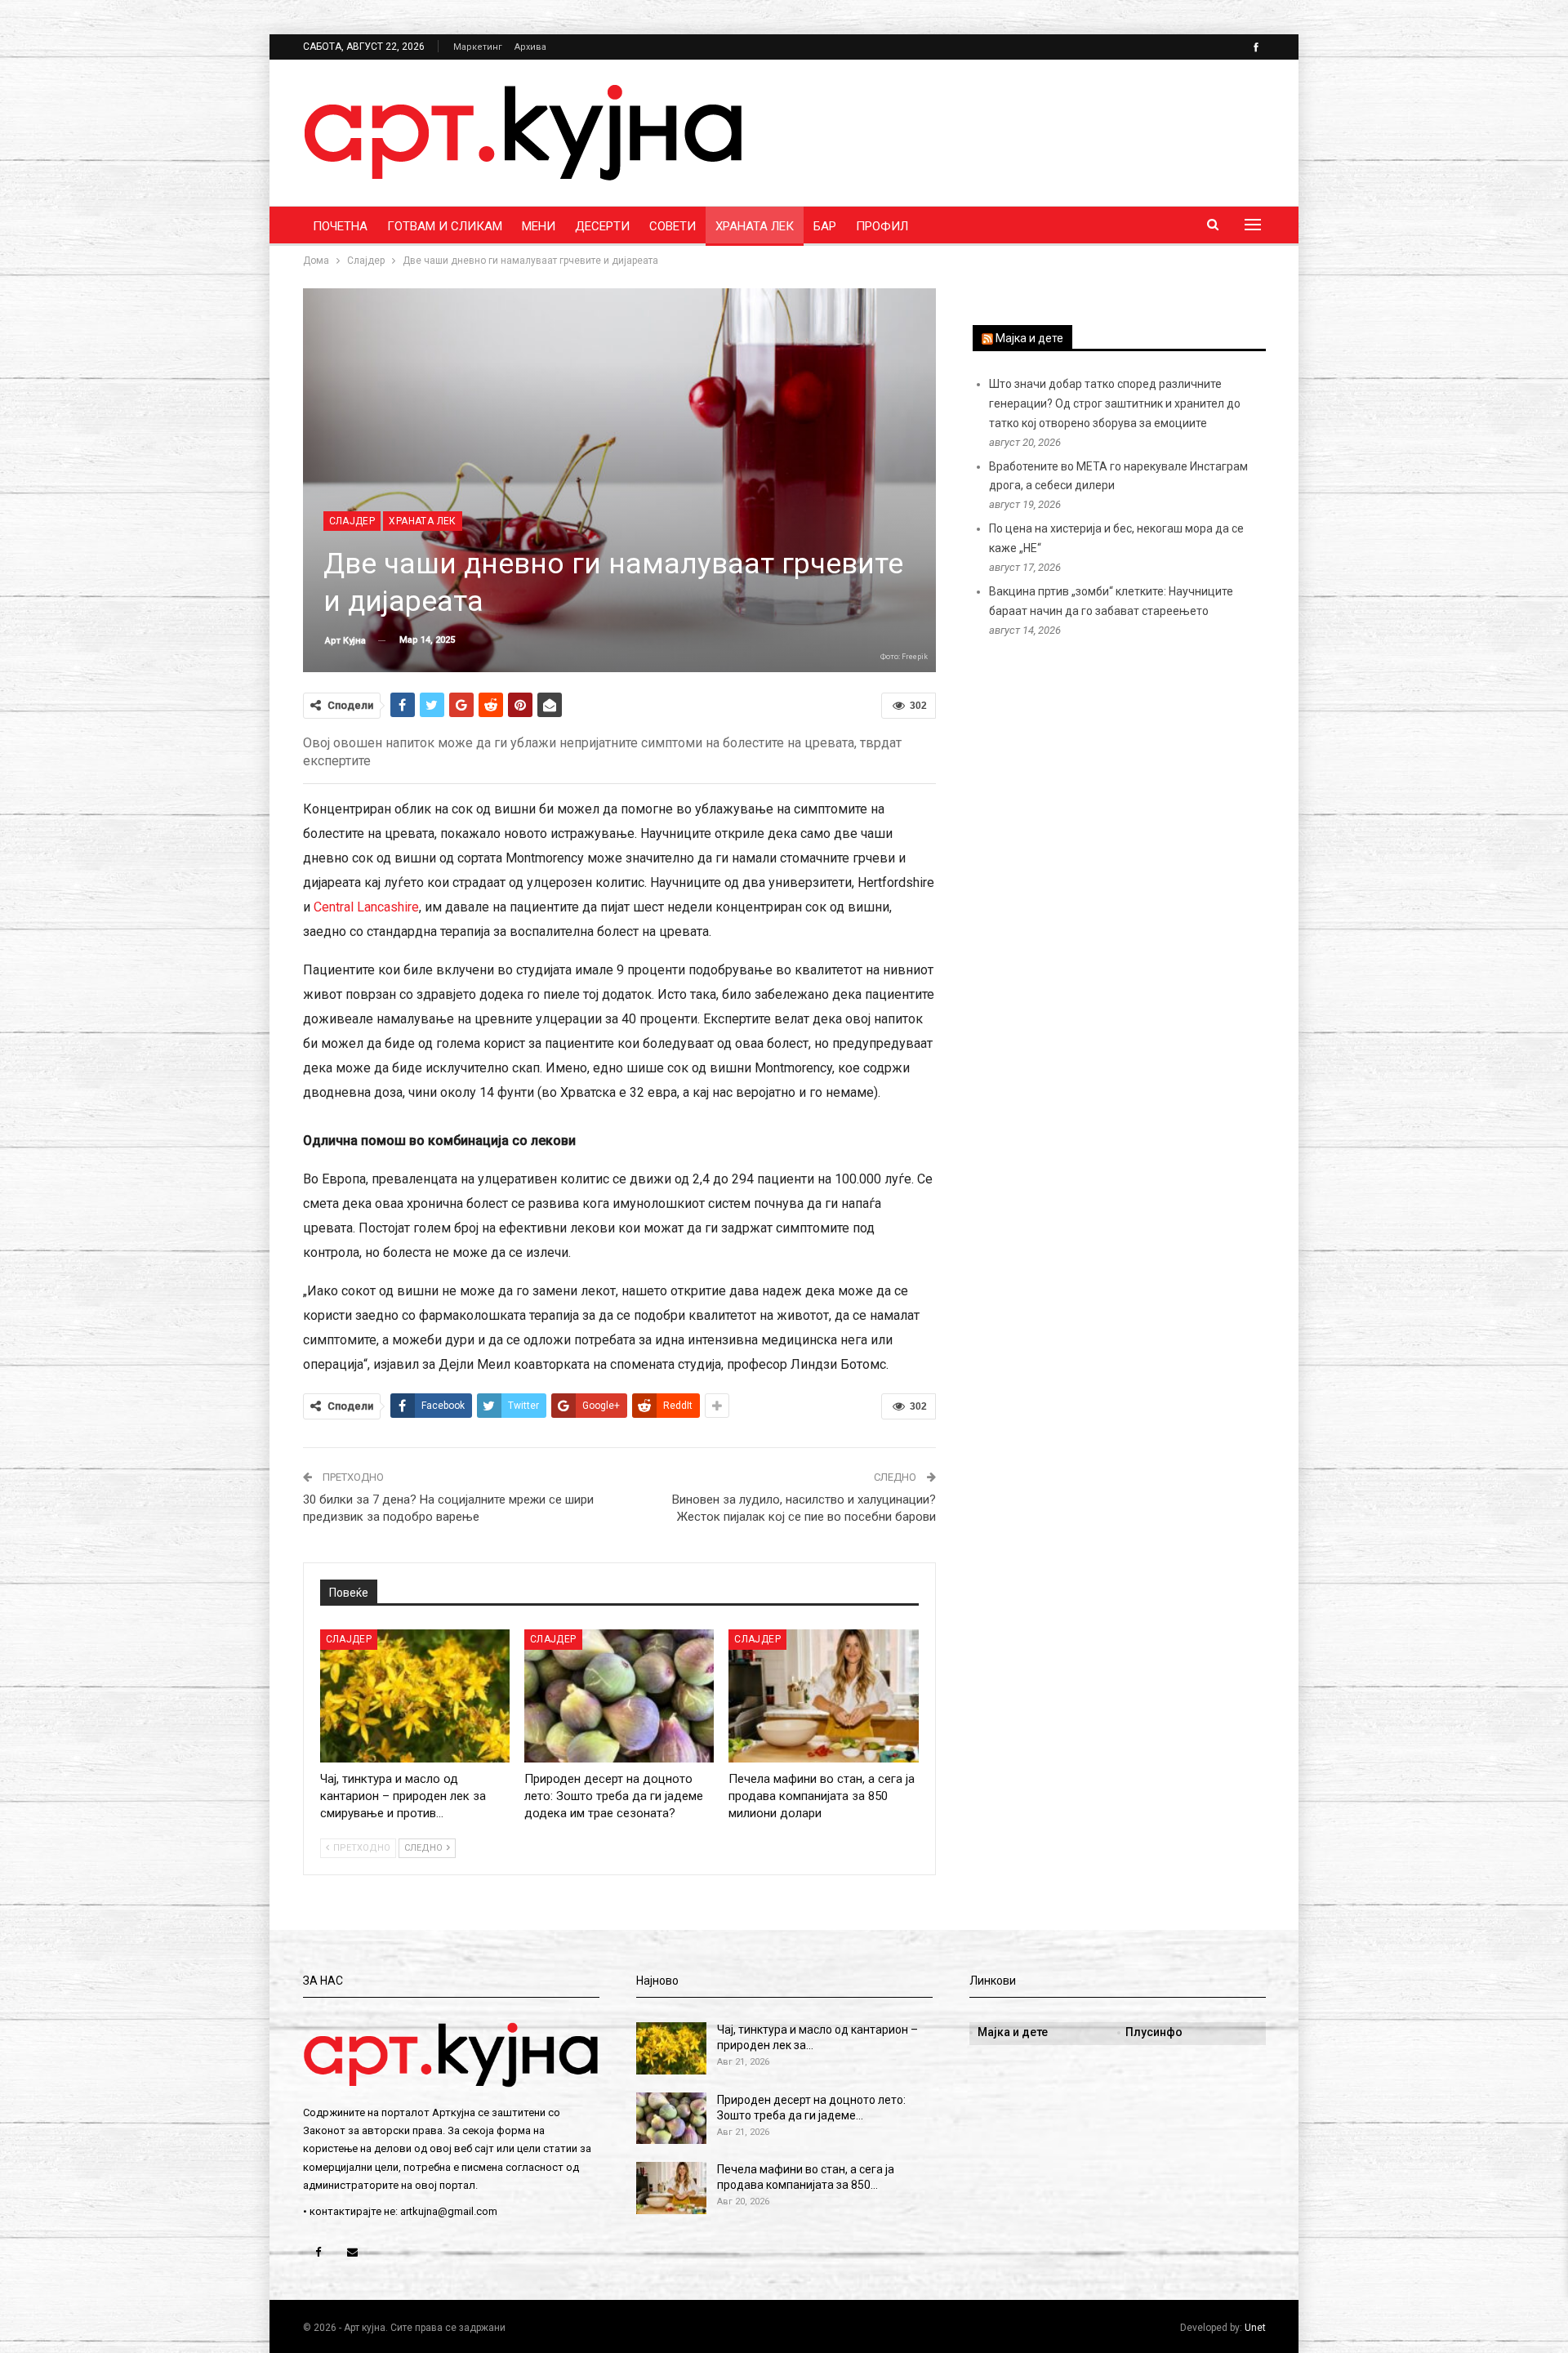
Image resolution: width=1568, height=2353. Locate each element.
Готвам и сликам (445, 226)
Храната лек (755, 226)
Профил (882, 226)
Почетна (340, 226)
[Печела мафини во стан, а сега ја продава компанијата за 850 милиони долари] (823, 1696)
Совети (673, 226)
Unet (1255, 2328)
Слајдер (352, 521)
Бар (825, 226)
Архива (530, 47)
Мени (539, 226)
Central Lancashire (366, 907)
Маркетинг (478, 47)
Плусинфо (1154, 2032)
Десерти (602, 226)
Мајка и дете (1029, 338)
